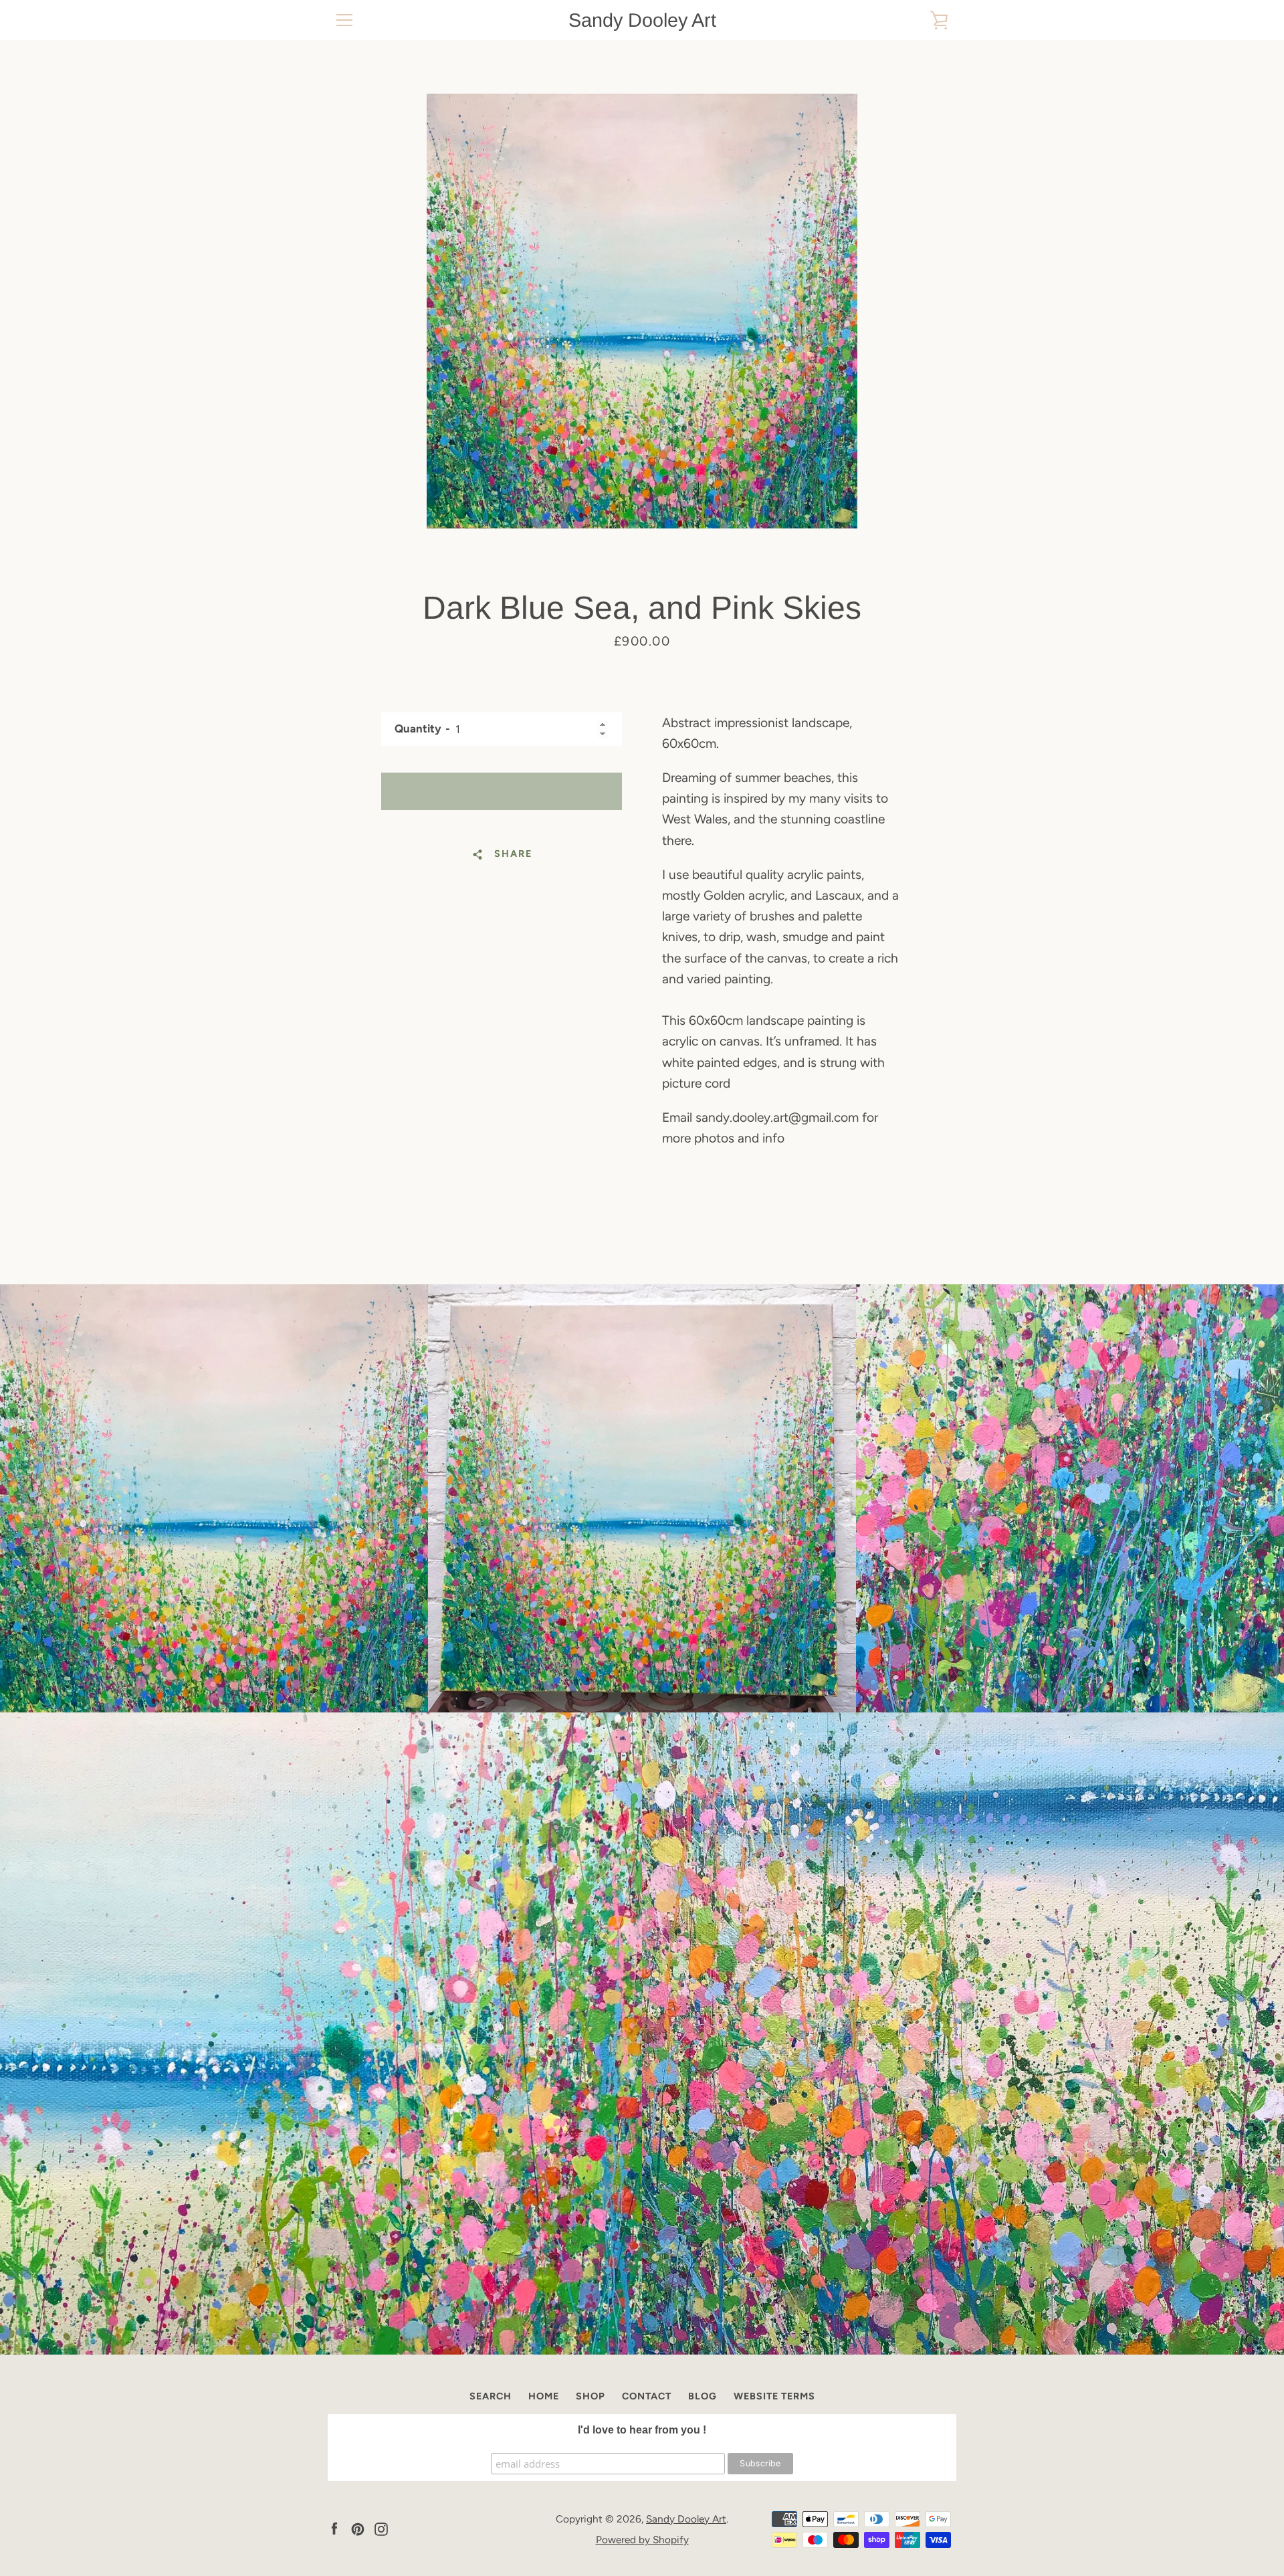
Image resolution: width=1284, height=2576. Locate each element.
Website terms (774, 2396)
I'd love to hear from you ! (642, 2430)
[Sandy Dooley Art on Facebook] (334, 2528)
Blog (703, 2396)
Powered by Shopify (642, 2540)
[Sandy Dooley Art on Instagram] (381, 2528)
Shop (591, 2396)
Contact (647, 2396)
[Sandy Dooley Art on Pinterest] (358, 2528)
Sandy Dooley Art (642, 20)
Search (491, 2396)
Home (544, 2396)
